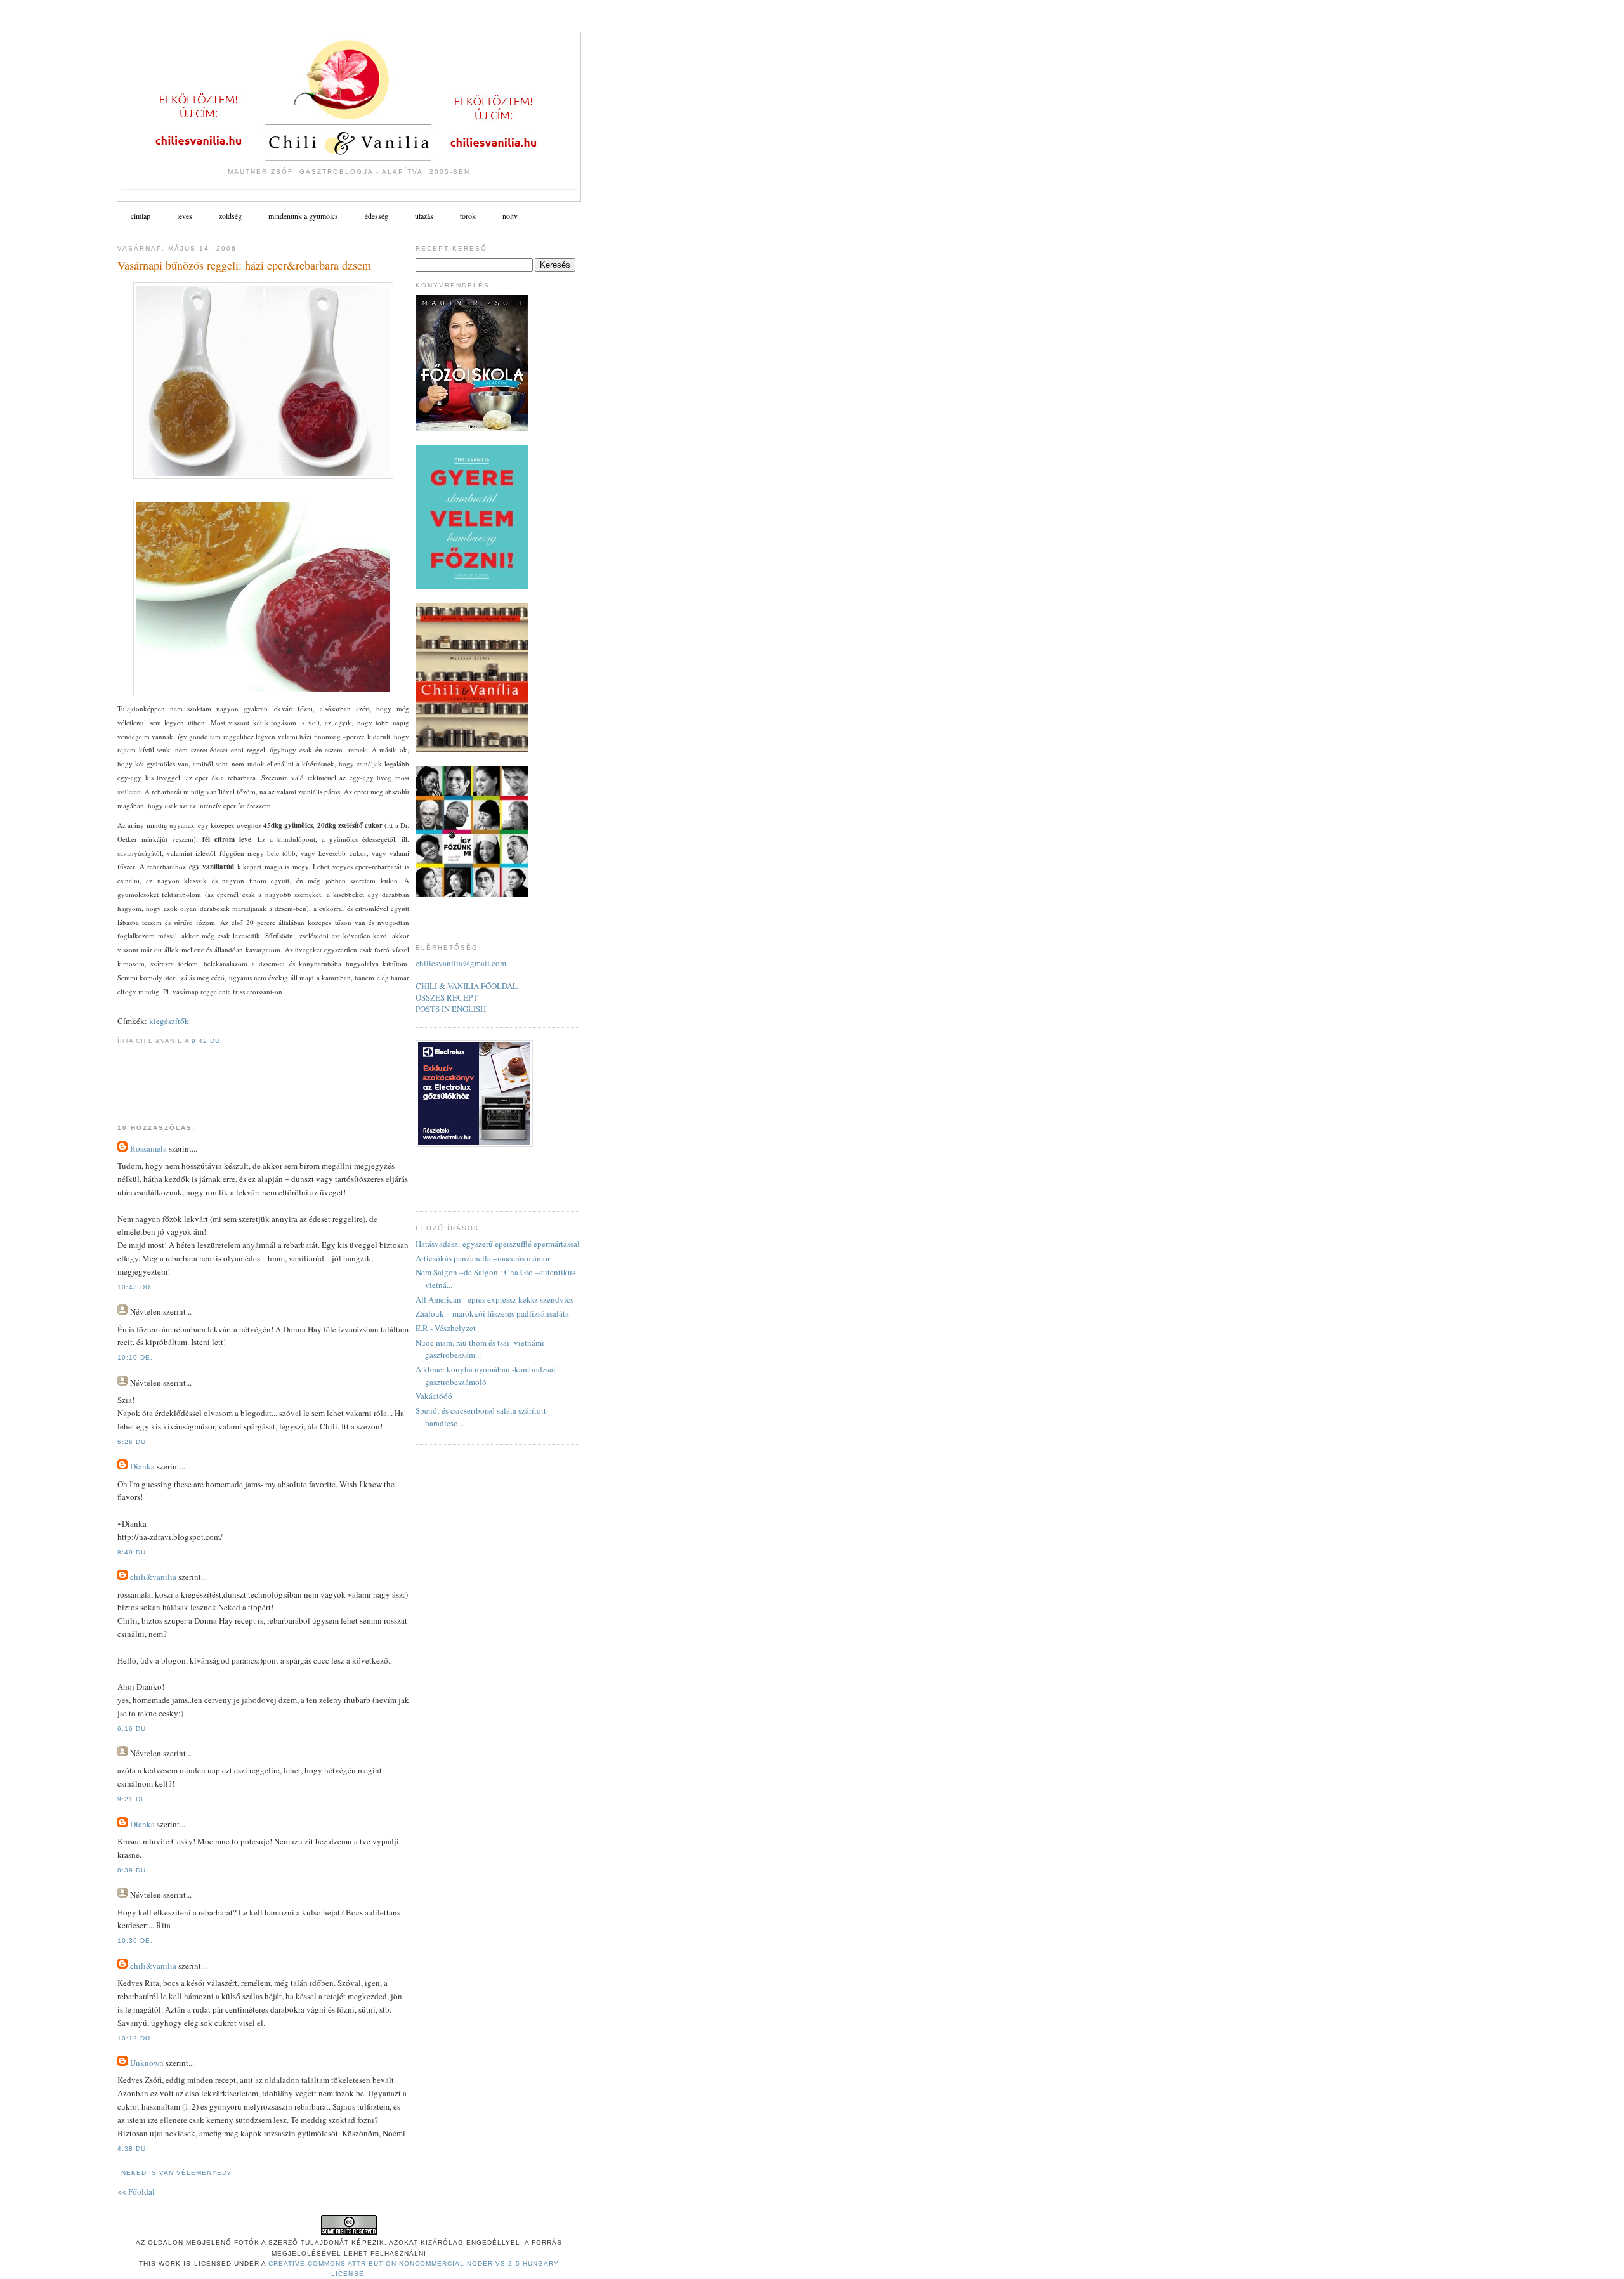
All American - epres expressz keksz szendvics (494, 1299)
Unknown (147, 2063)
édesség (377, 216)
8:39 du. (133, 1870)
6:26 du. (133, 1442)
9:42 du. (207, 1041)
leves (185, 216)
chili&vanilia (153, 1577)
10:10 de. (135, 1357)
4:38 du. (133, 2149)
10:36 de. (135, 1941)
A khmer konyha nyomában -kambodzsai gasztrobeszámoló (486, 1376)
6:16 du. (133, 1729)
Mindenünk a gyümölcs (303, 216)
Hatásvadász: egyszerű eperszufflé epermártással (498, 1244)
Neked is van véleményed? (176, 2173)
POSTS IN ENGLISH (451, 1009)
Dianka (142, 1466)
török (468, 216)
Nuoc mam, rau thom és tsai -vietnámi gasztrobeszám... (480, 1349)
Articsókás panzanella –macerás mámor (483, 1258)
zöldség (230, 216)
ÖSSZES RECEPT (447, 997)
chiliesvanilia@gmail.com (461, 963)
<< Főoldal (136, 2191)
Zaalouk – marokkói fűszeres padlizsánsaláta (492, 1313)
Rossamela (148, 1148)
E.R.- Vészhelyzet (446, 1328)
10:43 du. (135, 1287)
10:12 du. (135, 2038)
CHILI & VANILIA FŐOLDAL (467, 986)
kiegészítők (169, 1021)
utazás (424, 216)
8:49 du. (133, 1552)
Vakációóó (434, 1396)
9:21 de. (133, 1799)
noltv (510, 216)
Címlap (141, 216)
